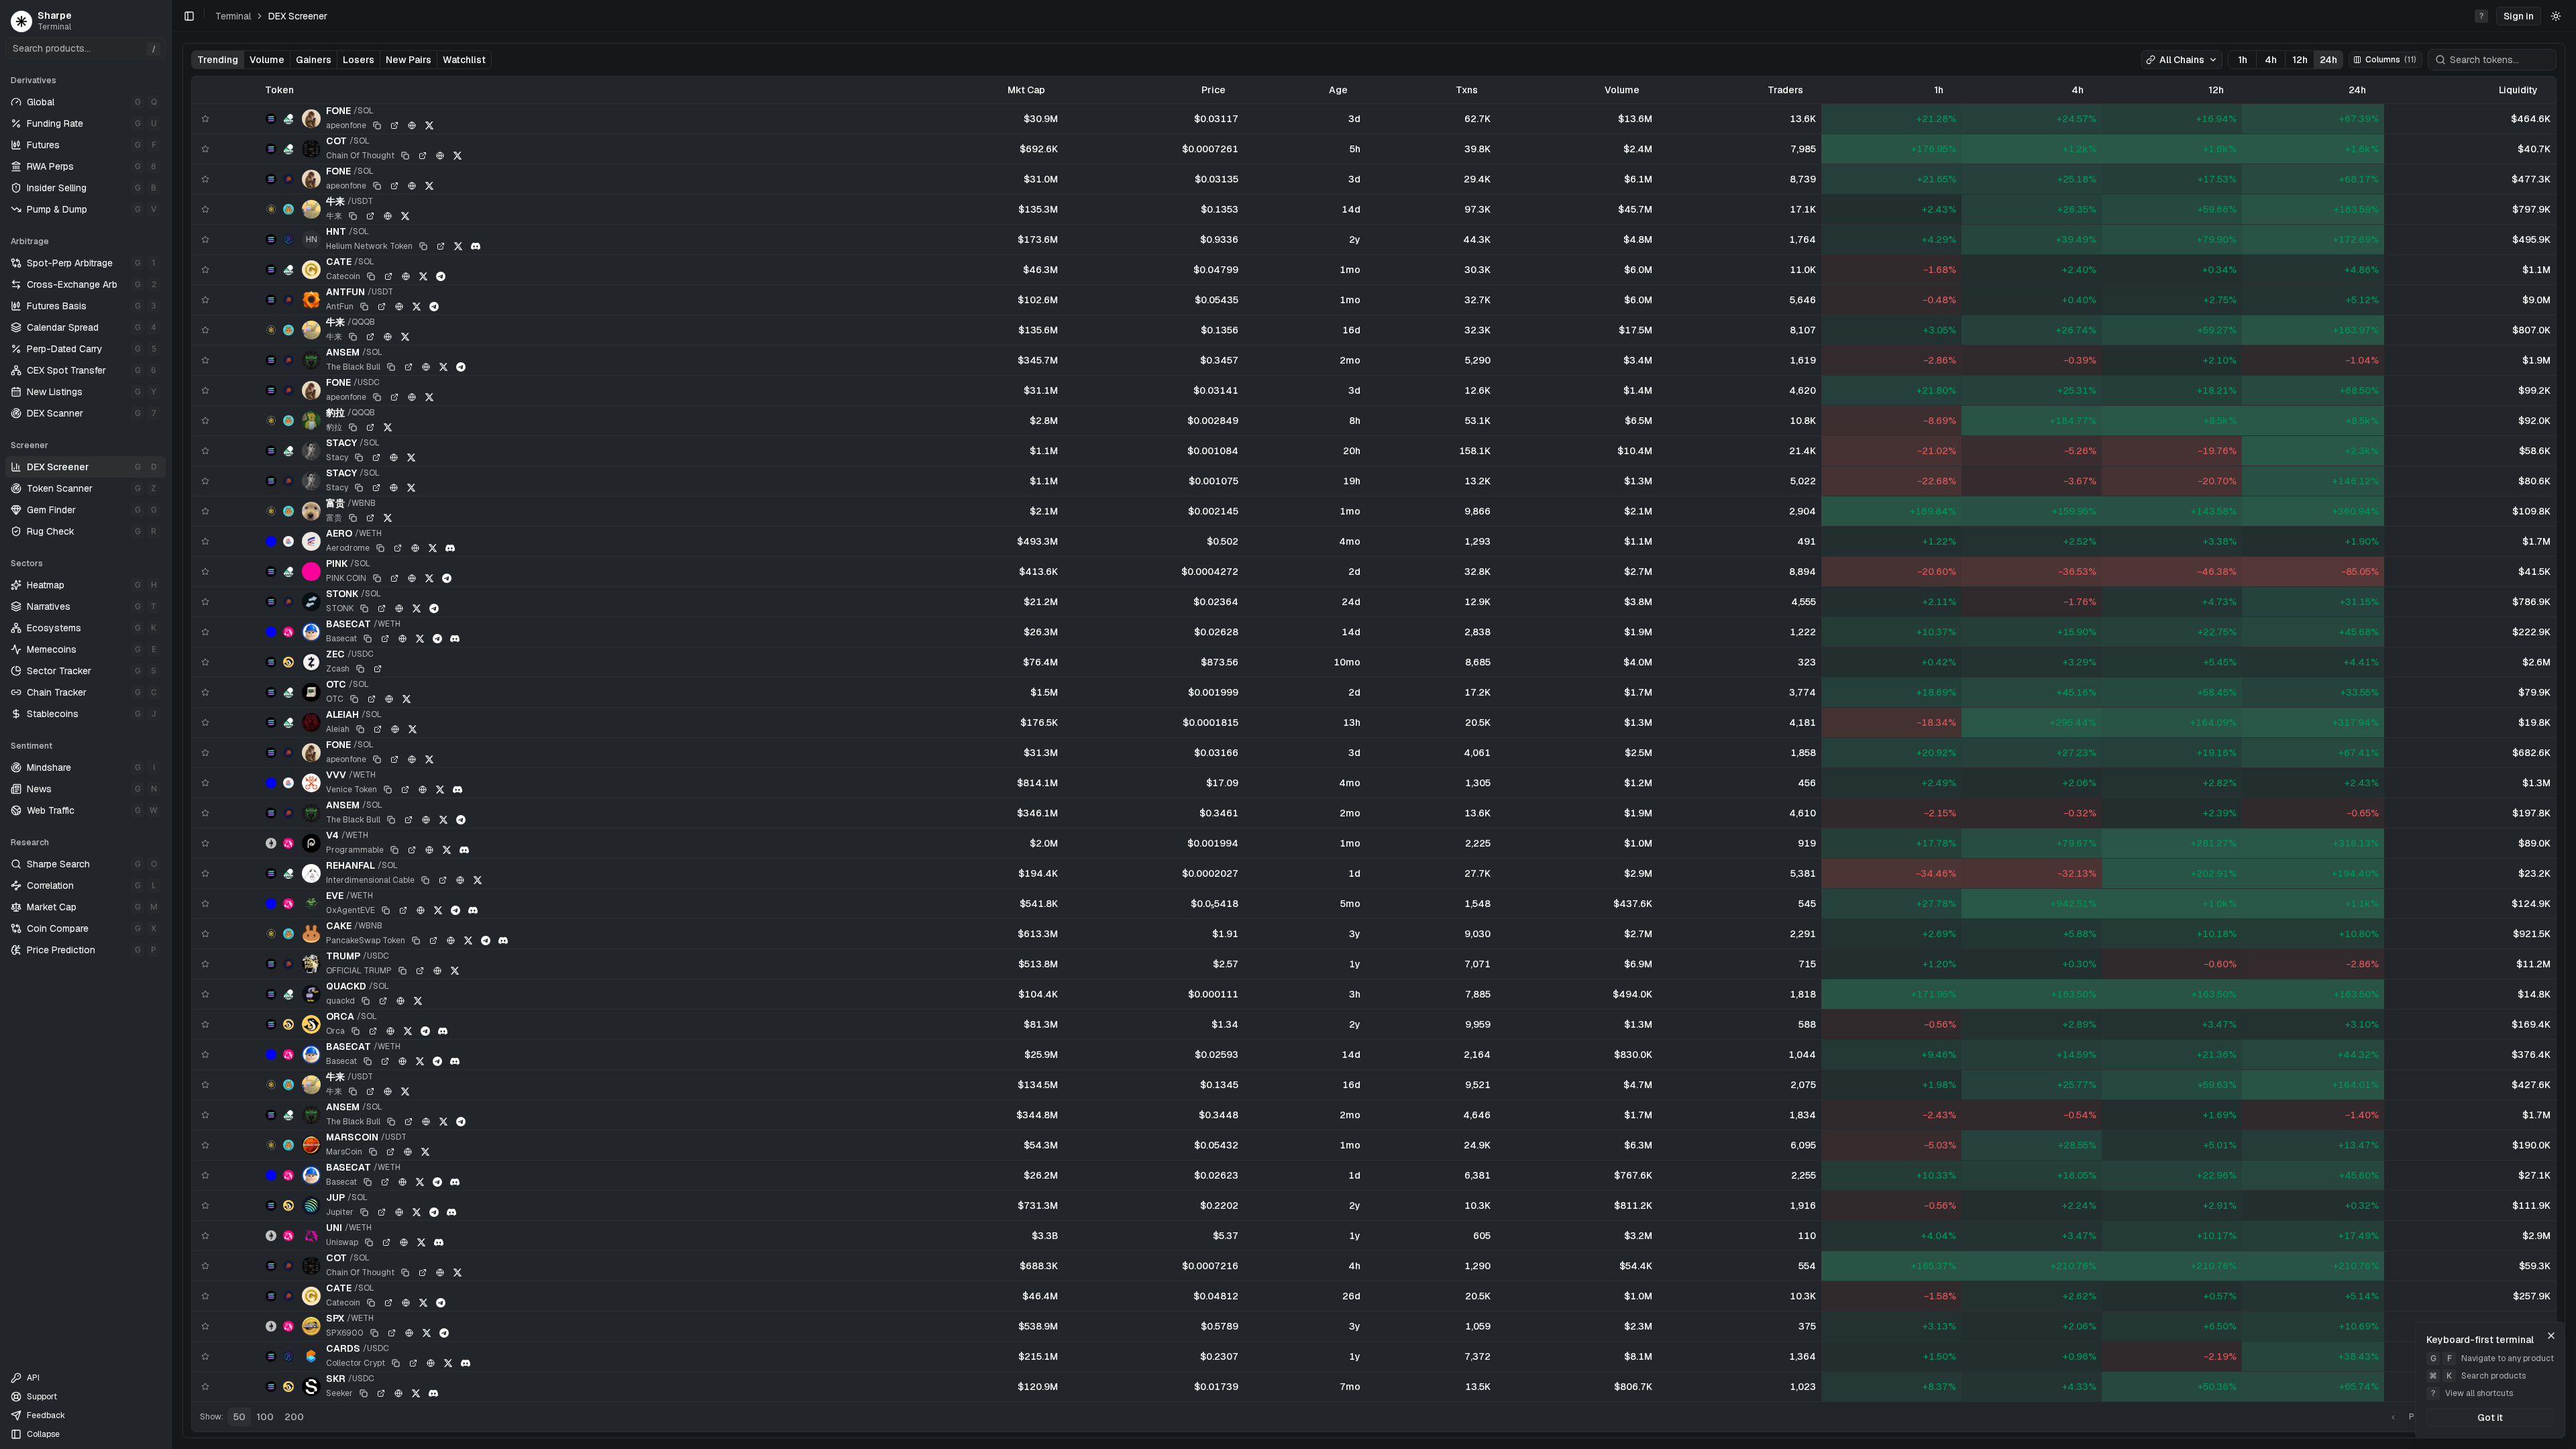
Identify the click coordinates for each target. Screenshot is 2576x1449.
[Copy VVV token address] (388, 790)
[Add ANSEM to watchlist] (205, 360)
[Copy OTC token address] (354, 699)
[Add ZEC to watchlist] (205, 662)
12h (2300, 60)
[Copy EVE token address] (386, 910)
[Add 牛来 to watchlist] (205, 209)
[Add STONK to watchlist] (205, 602)
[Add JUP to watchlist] (205, 1205)
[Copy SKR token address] (364, 1393)
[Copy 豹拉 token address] (353, 427)
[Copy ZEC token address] (360, 669)
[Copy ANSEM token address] (391, 367)
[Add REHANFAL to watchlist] (205, 873)
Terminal (233, 16)
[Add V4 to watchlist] (205, 843)
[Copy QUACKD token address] (366, 1001)
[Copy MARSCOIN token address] (373, 1152)
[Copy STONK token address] (364, 608)
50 (239, 1417)
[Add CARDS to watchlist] (205, 1356)
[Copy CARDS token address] (396, 1363)
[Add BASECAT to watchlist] (205, 632)
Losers (359, 60)
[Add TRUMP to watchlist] (205, 964)
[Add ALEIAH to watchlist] (205, 722)
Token (279, 90)
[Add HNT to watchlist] (205, 239)
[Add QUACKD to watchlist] (205, 994)
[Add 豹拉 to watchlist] (205, 421)
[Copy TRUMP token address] (402, 971)
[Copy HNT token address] (423, 246)
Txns (1467, 90)
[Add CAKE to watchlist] (205, 934)
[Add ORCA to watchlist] (205, 1024)
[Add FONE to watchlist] (205, 119)
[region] (1374, 739)
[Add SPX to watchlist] (205, 1326)
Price (1214, 90)
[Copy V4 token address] (394, 850)
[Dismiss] (2551, 1336)
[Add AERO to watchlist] (205, 541)
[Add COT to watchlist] (205, 149)
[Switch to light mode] (2556, 16)
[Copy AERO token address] (380, 548)
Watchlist (464, 60)
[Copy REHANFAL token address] (425, 880)
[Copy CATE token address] (371, 276)
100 (265, 1417)
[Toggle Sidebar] (171, 724)
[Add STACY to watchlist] (205, 451)
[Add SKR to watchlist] (205, 1387)
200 (294, 1417)
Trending (218, 60)
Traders (1785, 90)
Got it (2490, 1417)
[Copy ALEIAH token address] (360, 729)
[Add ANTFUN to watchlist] (205, 300)
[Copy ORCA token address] (356, 1031)
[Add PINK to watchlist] (205, 572)
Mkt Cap (1026, 90)
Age (1338, 90)
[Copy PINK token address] (377, 578)
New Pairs (409, 60)
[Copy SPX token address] (374, 1333)
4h (2271, 60)
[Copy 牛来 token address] (353, 216)
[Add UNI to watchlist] (205, 1236)
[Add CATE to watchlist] (205, 270)
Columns (2391, 60)
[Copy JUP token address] (364, 1212)
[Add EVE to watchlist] (205, 904)
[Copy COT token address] (405, 156)
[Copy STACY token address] (359, 458)
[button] (2519, 16)
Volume (267, 60)
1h (2243, 60)
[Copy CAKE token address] (416, 941)
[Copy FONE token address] (377, 125)
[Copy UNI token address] (369, 1242)
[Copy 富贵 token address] (353, 518)
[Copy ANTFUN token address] (364, 307)
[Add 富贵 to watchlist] (205, 511)
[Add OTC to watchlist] (205, 692)
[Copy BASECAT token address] (368, 639)
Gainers (314, 60)
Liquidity (2518, 90)
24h (2328, 60)
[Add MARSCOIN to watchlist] (205, 1145)
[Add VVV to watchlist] (205, 783)
